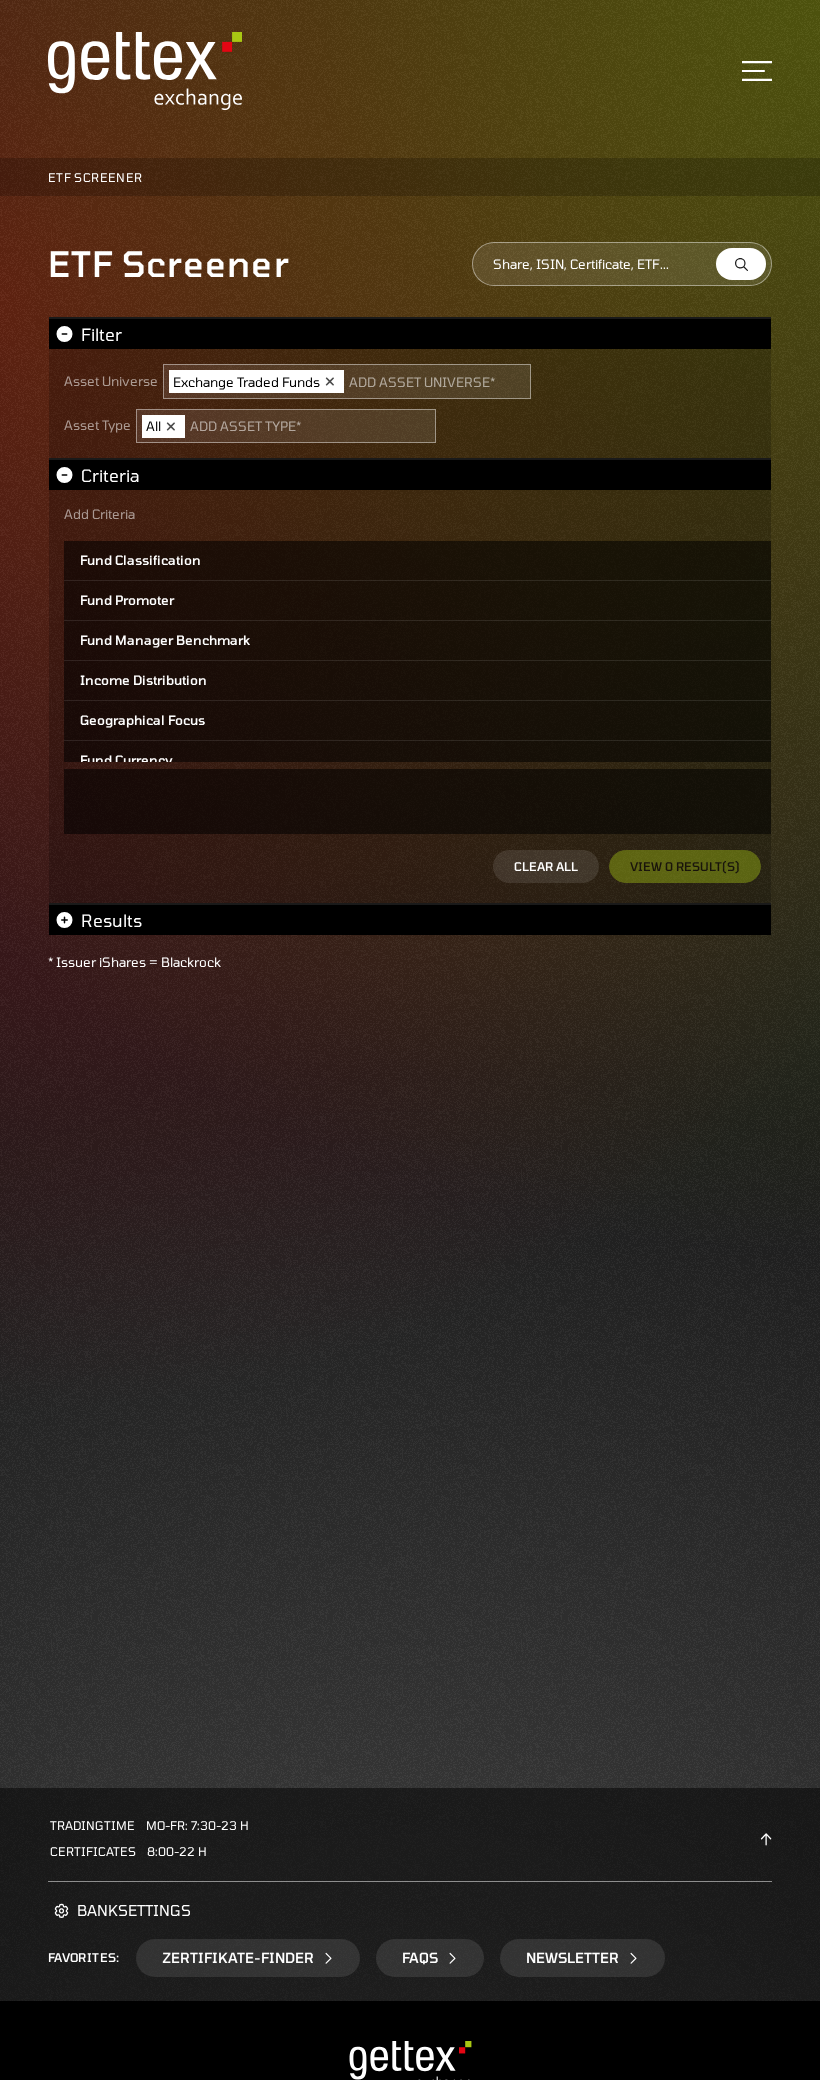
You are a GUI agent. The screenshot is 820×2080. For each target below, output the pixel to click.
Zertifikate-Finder (238, 1957)
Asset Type (97, 429)
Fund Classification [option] (140, 560)
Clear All (546, 866)
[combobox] (622, 264)
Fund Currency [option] (126, 760)
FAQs (420, 1957)
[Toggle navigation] (757, 71)
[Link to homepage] (145, 69)
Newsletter (572, 1957)
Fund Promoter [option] (127, 600)
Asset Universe (111, 385)
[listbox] (417, 651)
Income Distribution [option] (143, 680)
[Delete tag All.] (171, 426)
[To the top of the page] (766, 1838)
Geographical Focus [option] (142, 720)
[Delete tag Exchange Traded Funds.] (330, 382)
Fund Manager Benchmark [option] (165, 640)
